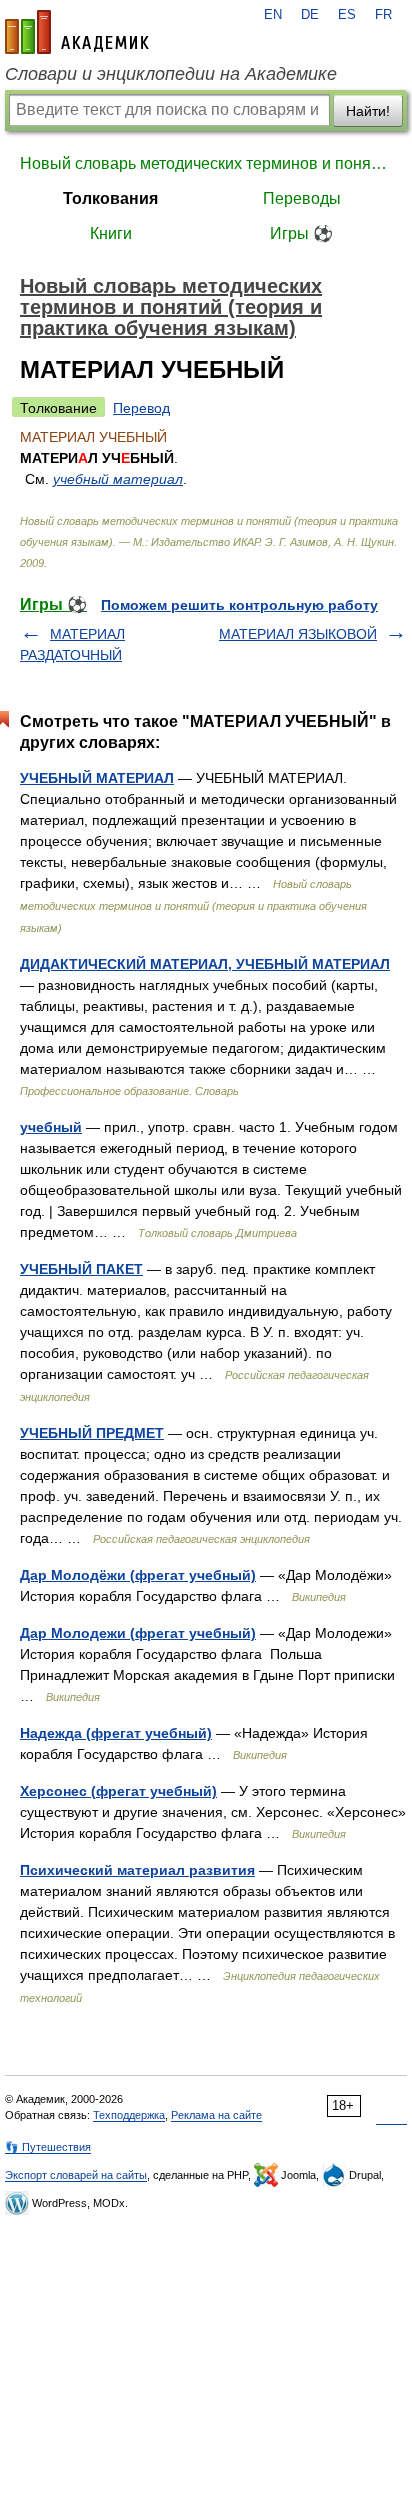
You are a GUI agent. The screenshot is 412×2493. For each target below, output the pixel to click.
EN (273, 15)
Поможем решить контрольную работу (239, 605)
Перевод (141, 408)
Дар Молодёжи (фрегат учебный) (138, 1575)
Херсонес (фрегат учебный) (118, 1791)
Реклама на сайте (216, 2115)
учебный (51, 1127)
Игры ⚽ (301, 233)
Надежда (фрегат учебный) (116, 1733)
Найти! (368, 111)
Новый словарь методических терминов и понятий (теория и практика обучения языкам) (206, 163)
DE (310, 15)
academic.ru (77, 32)
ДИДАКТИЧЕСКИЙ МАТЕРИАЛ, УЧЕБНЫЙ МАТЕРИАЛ (205, 964)
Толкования (110, 198)
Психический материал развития (137, 1870)
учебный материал (118, 479)
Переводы (302, 198)
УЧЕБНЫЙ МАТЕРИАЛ (97, 778)
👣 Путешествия (48, 2147)
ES (347, 15)
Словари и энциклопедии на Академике (171, 74)
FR (383, 15)
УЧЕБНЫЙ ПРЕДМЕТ (92, 1433)
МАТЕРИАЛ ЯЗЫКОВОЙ (298, 634)
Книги (111, 233)
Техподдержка (129, 2115)
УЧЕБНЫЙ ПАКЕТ (81, 1269)
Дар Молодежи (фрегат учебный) (138, 1633)
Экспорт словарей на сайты (76, 2175)
